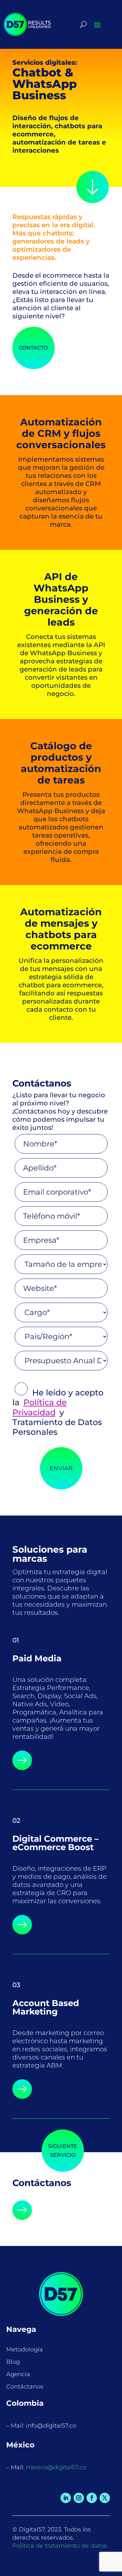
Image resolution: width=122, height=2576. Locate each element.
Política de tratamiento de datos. (60, 2546)
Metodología (25, 2349)
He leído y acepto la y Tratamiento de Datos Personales (58, 1412)
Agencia (18, 2374)
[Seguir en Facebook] (92, 2498)
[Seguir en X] (105, 2498)
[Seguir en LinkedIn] (66, 2498)
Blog (13, 2362)
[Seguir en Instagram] (79, 2498)
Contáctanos (25, 2387)
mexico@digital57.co (56, 2467)
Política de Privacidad (40, 1407)
